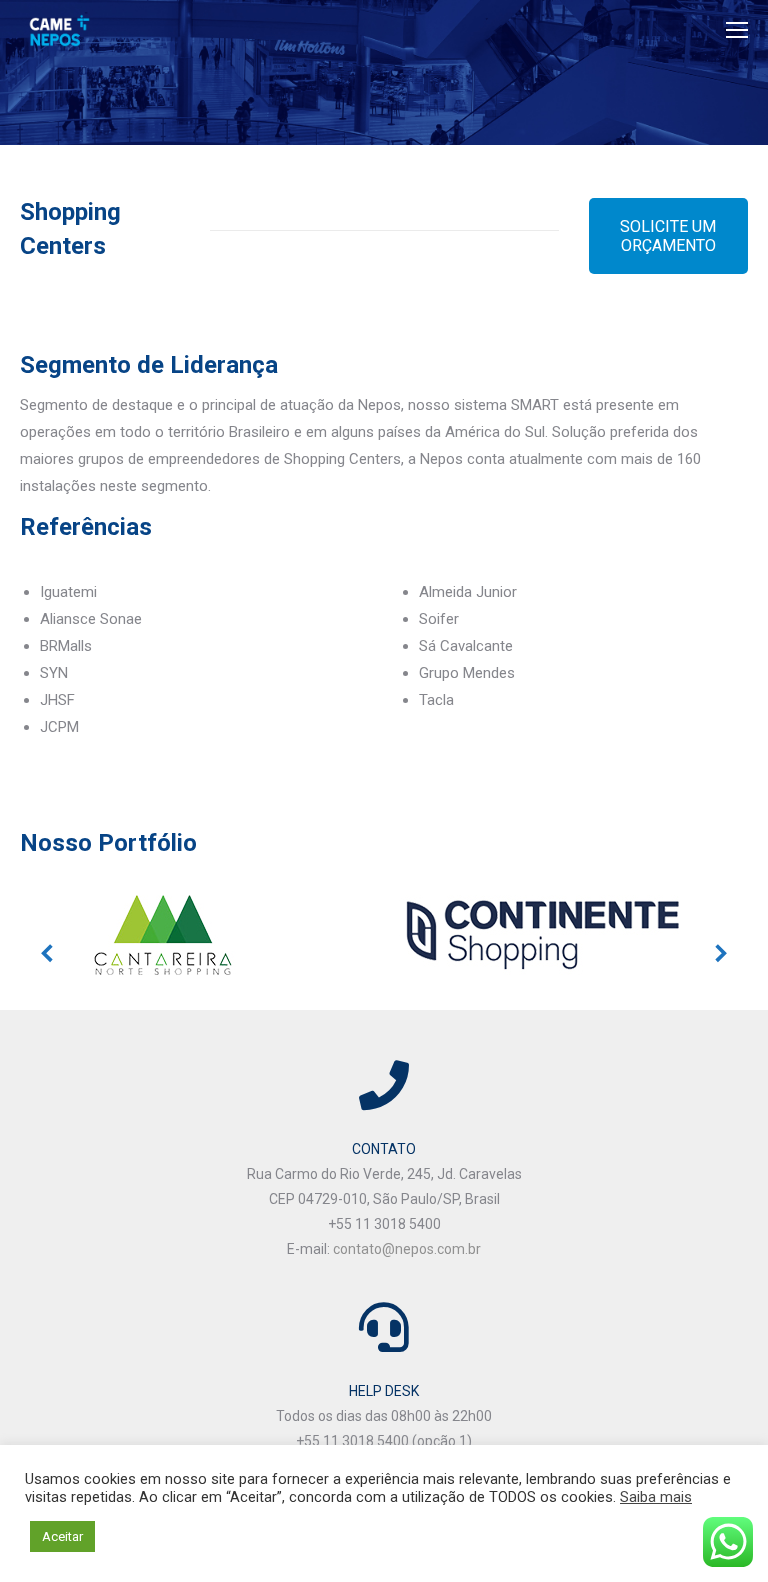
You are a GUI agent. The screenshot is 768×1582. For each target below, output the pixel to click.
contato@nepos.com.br (407, 1249)
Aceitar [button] (62, 1536)
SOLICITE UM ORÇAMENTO (668, 236)
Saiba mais (656, 1497)
